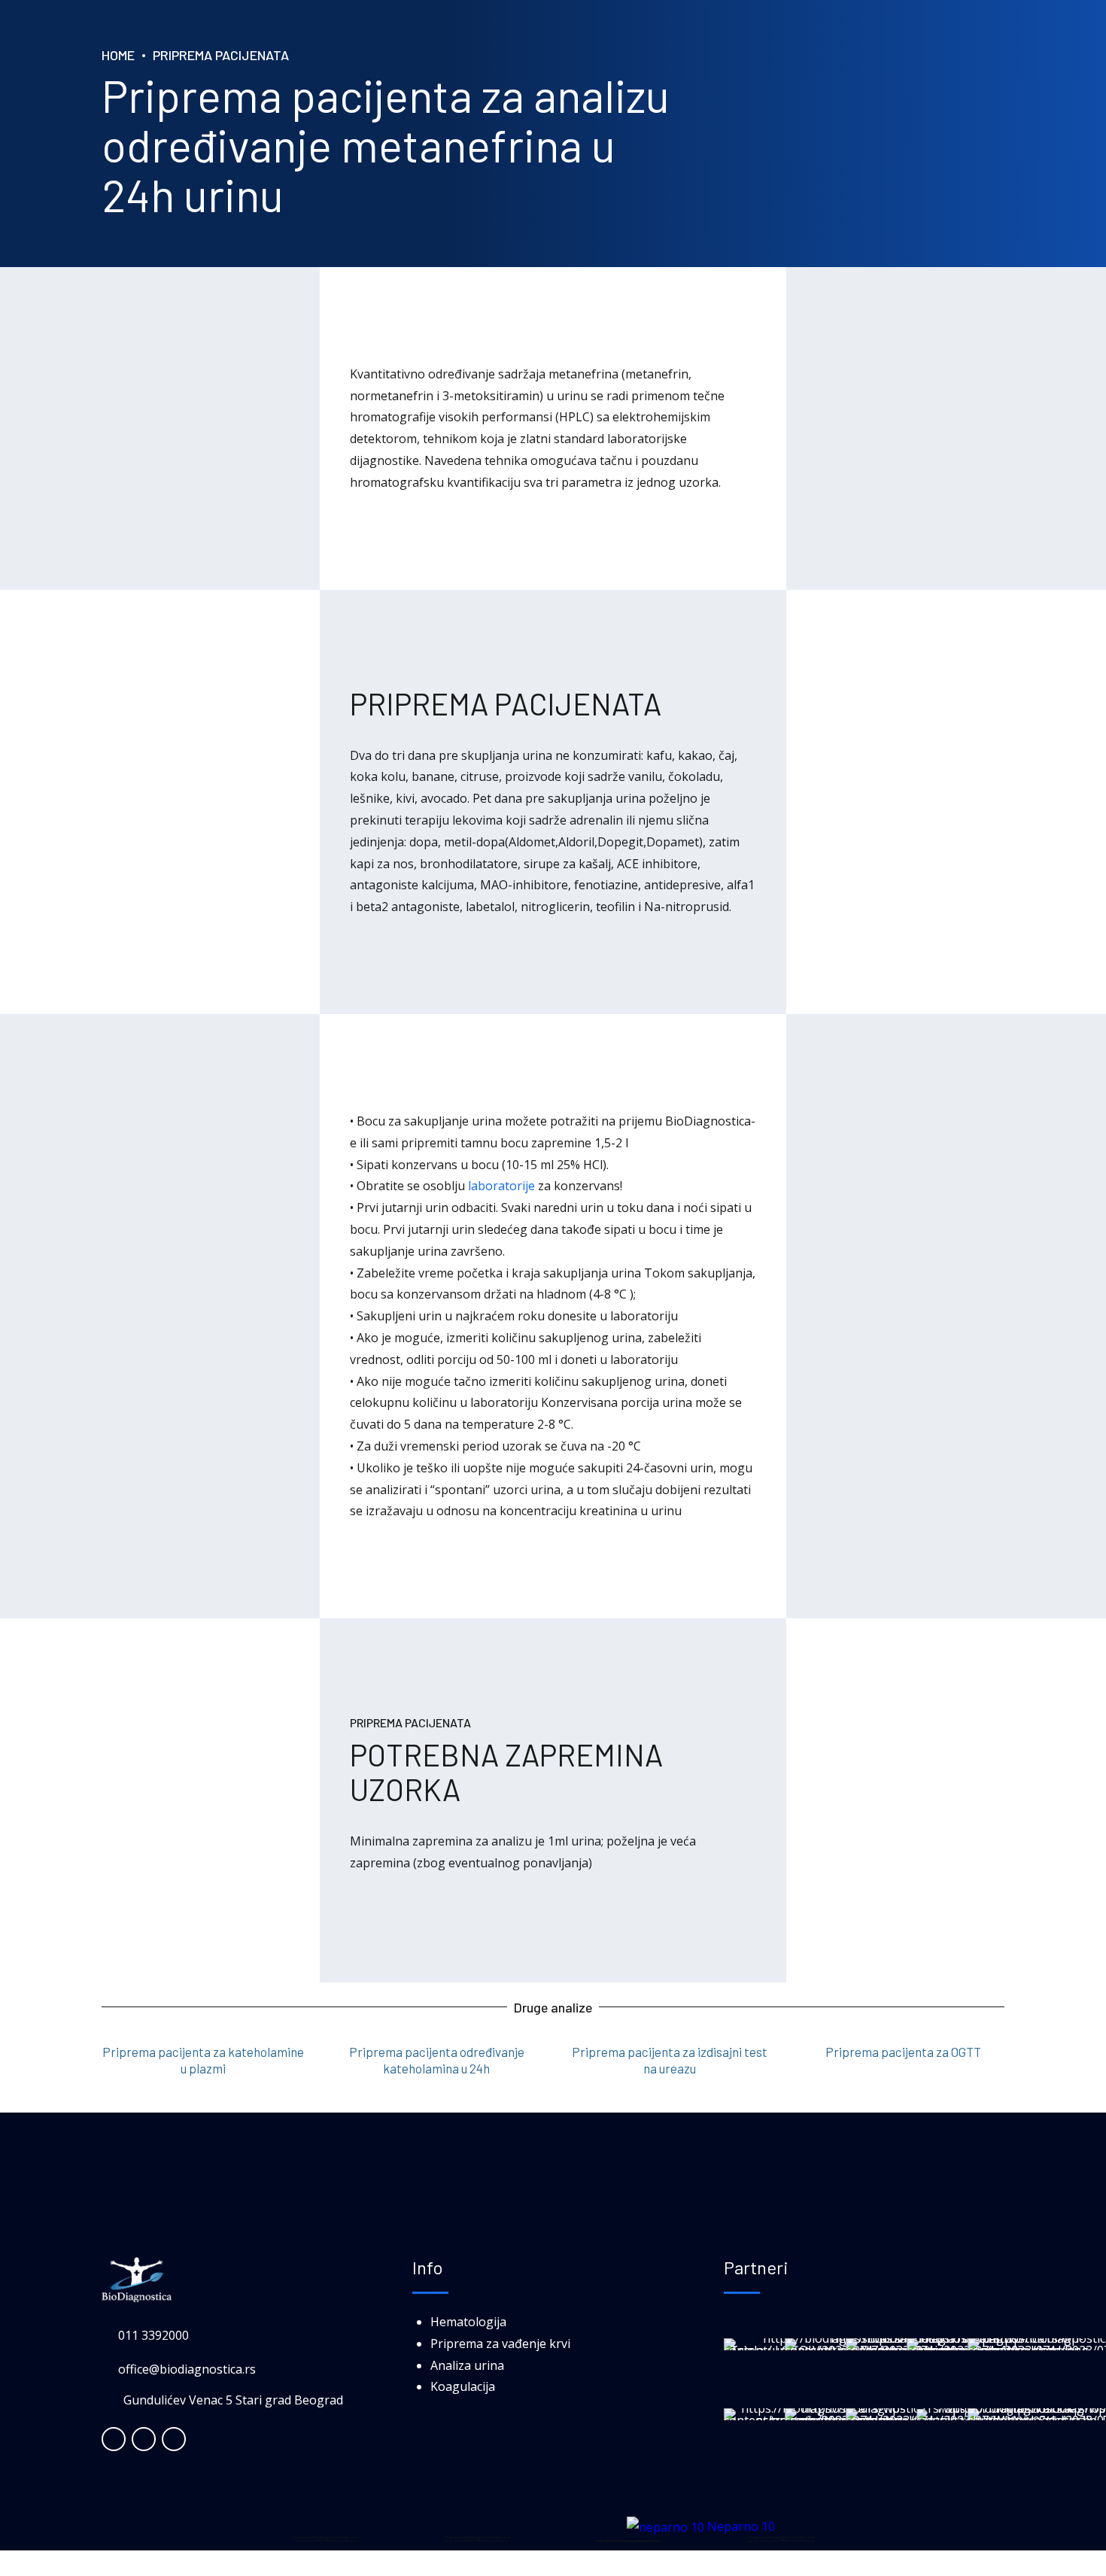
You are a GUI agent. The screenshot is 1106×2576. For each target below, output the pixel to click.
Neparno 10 (740, 2526)
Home (118, 55)
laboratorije (501, 1186)
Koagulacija (463, 2386)
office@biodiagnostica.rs (187, 2369)
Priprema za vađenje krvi (500, 2344)
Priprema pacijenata (221, 55)
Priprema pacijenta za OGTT (903, 2052)
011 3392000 (153, 2335)
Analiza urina (467, 2365)
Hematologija (468, 2322)
